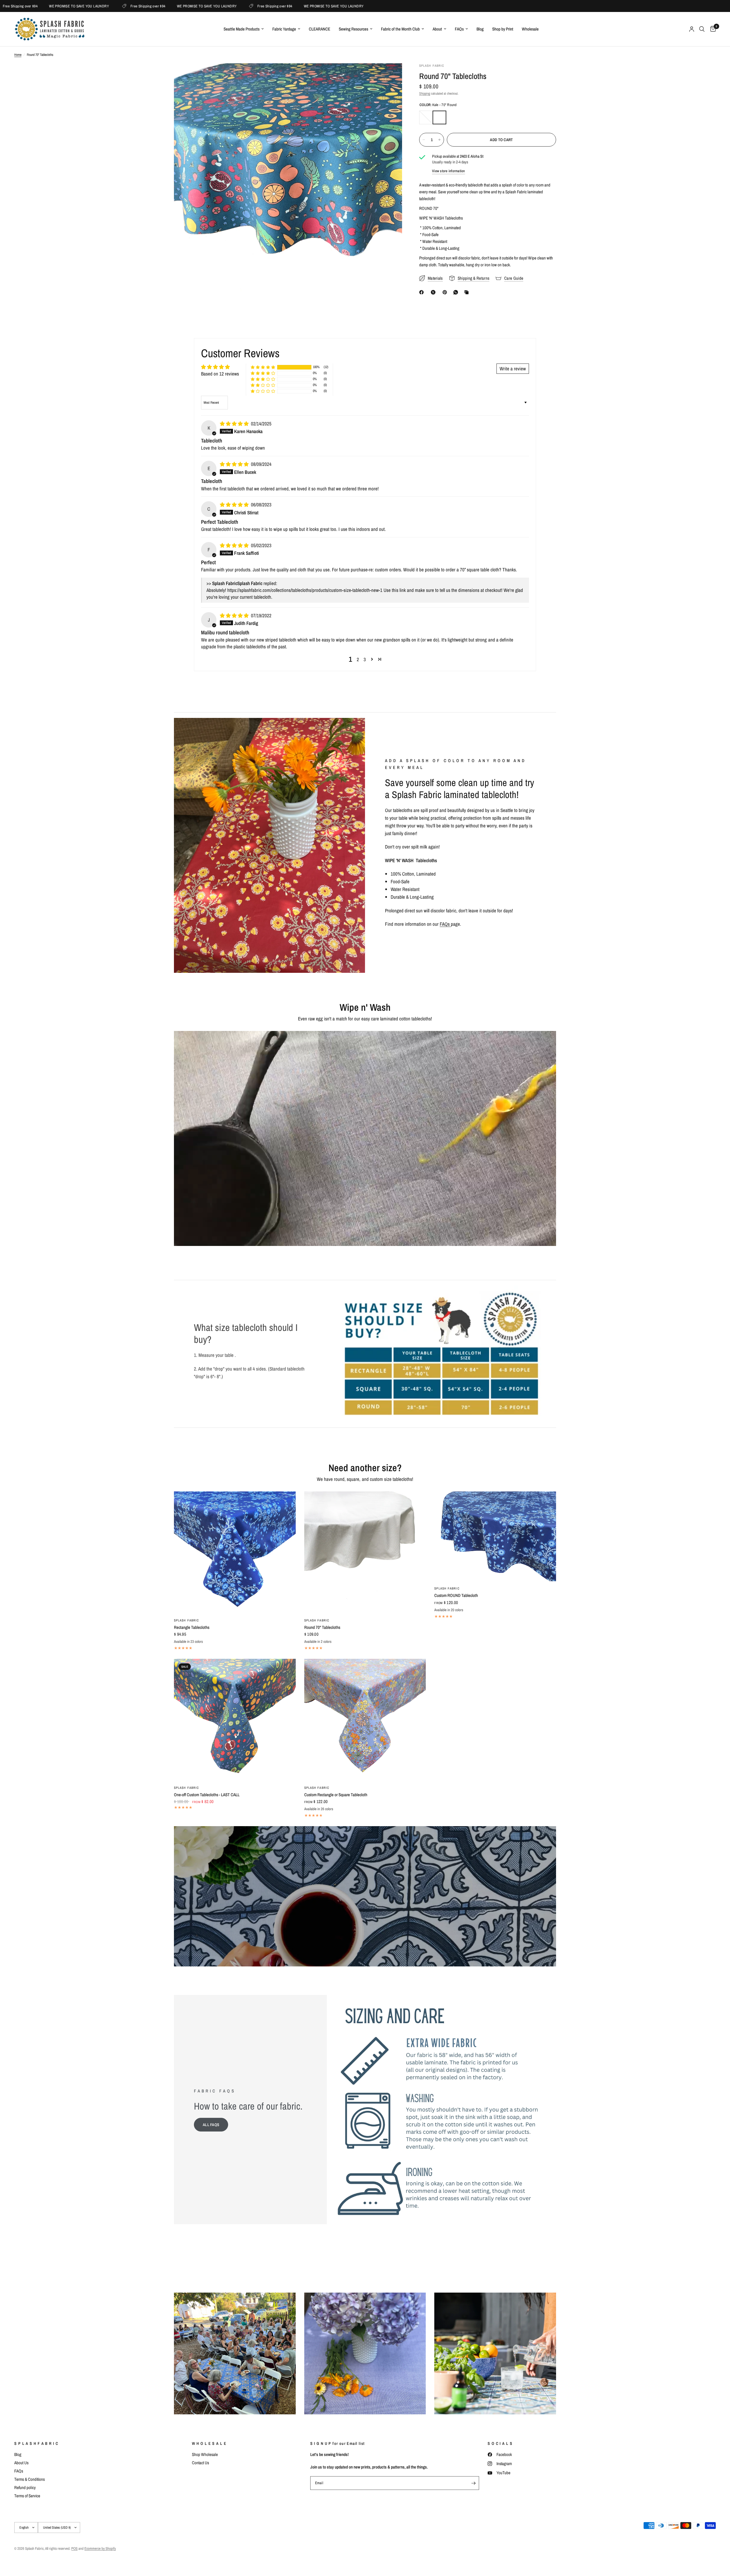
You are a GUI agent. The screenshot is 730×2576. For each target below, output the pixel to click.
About (437, 29)
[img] (235, 424)
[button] (263, 367)
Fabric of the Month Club (400, 29)
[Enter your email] (473, 2483)
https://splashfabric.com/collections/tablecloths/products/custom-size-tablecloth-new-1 (305, 590)
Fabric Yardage (284, 29)
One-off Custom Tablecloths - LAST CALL (207, 1795)
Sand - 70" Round (426, 117)
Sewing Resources (353, 29)
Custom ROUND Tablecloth (456, 1595)
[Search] (702, 29)
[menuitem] (244, 29)
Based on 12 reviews (220, 374)
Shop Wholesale (205, 2454)
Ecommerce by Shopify (100, 2548)
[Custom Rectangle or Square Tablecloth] (365, 1720)
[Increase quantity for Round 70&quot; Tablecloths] (439, 140)
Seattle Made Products (242, 29)
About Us (21, 2463)
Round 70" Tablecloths (322, 1627)
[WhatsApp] (457, 292)
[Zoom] (390, 75)
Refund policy (25, 2487)
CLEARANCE (320, 29)
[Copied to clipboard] (468, 292)
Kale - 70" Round (439, 117)
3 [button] (365, 659)
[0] (712, 29)
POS (74, 2548)
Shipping (425, 94)
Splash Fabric (186, 1620)
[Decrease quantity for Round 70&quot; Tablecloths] (424, 140)
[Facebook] (423, 292)
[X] (434, 292)
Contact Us (200, 2463)
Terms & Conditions (30, 2479)
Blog (480, 29)
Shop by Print (503, 29)
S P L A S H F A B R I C (36, 2443)
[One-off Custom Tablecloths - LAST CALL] (235, 1720)
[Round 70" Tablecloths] (365, 1552)
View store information (449, 171)
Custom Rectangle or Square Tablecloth (336, 1795)
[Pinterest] (446, 292)
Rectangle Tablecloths (192, 1627)
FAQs (459, 29)
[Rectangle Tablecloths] (235, 1552)
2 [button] (358, 659)
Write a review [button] (513, 369)
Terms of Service (27, 2496)
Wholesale (530, 29)
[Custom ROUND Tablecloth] (495, 1536)
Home (18, 55)
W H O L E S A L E (209, 2443)
